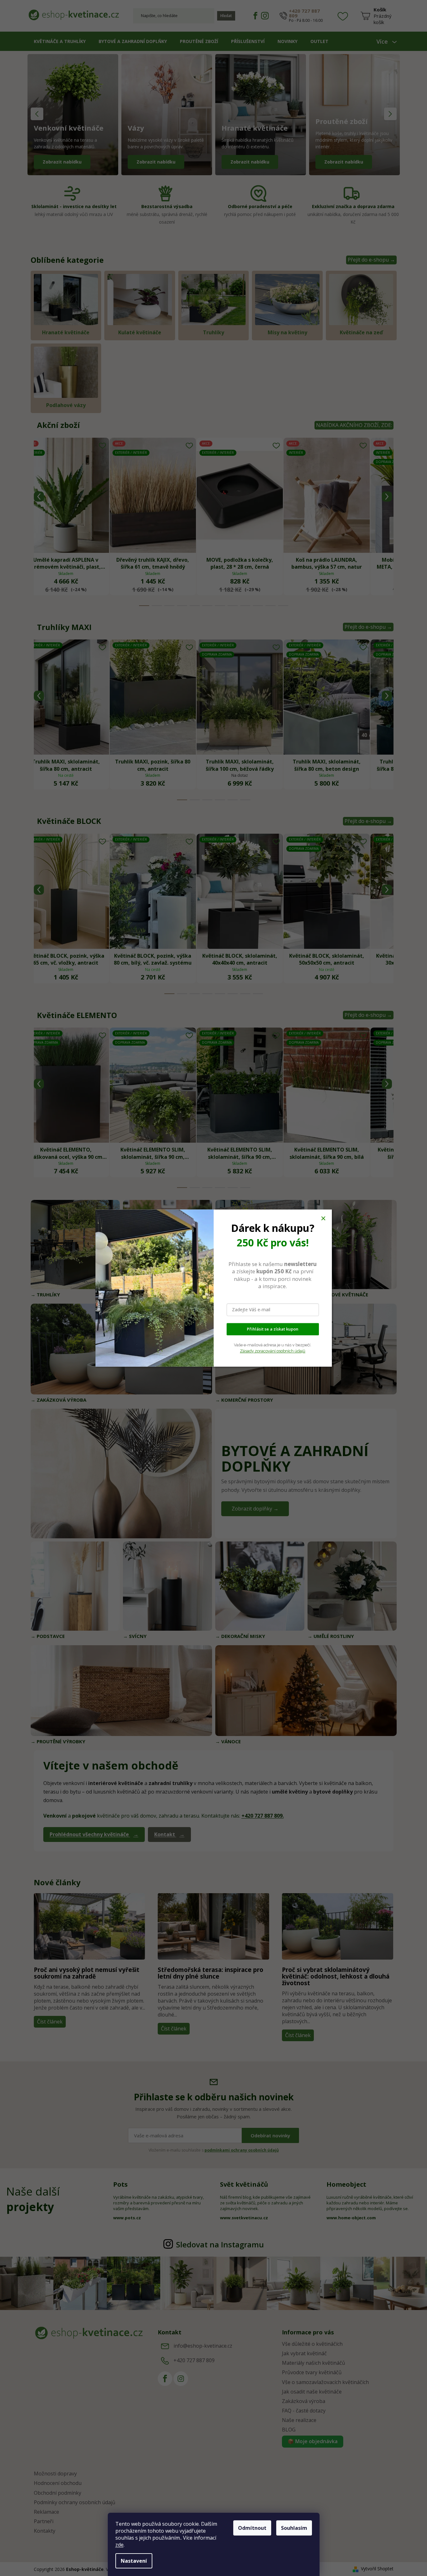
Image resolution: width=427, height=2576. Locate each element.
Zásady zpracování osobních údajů (273, 1351)
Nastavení (134, 2561)
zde (119, 2545)
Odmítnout (252, 2528)
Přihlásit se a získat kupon (273, 1329)
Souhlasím (294, 2528)
